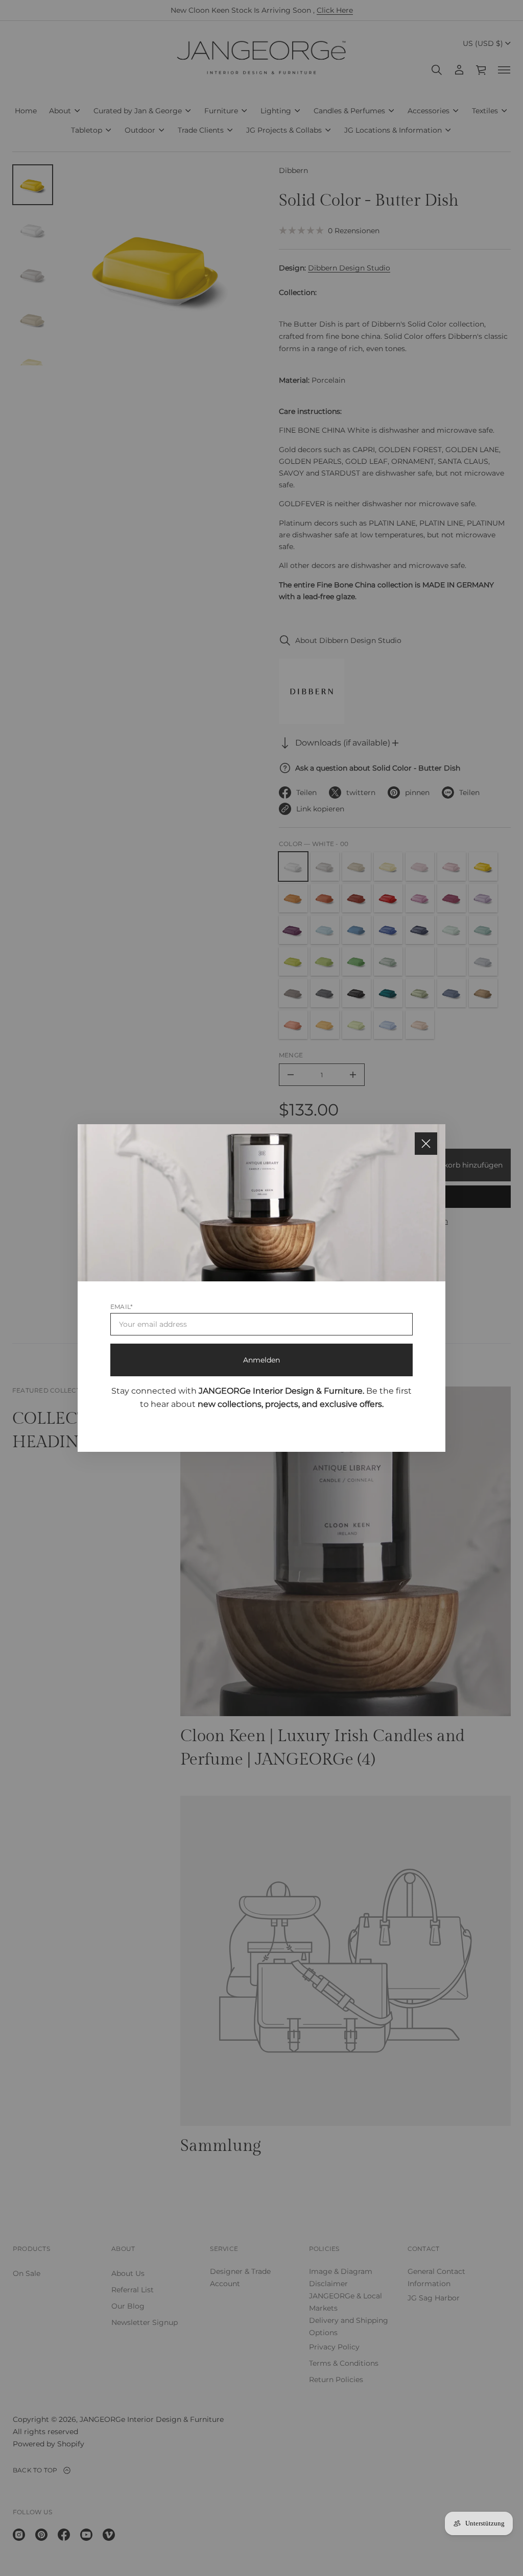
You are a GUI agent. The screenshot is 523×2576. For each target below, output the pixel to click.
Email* (122, 1307)
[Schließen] (426, 1144)
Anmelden (261, 1360)
